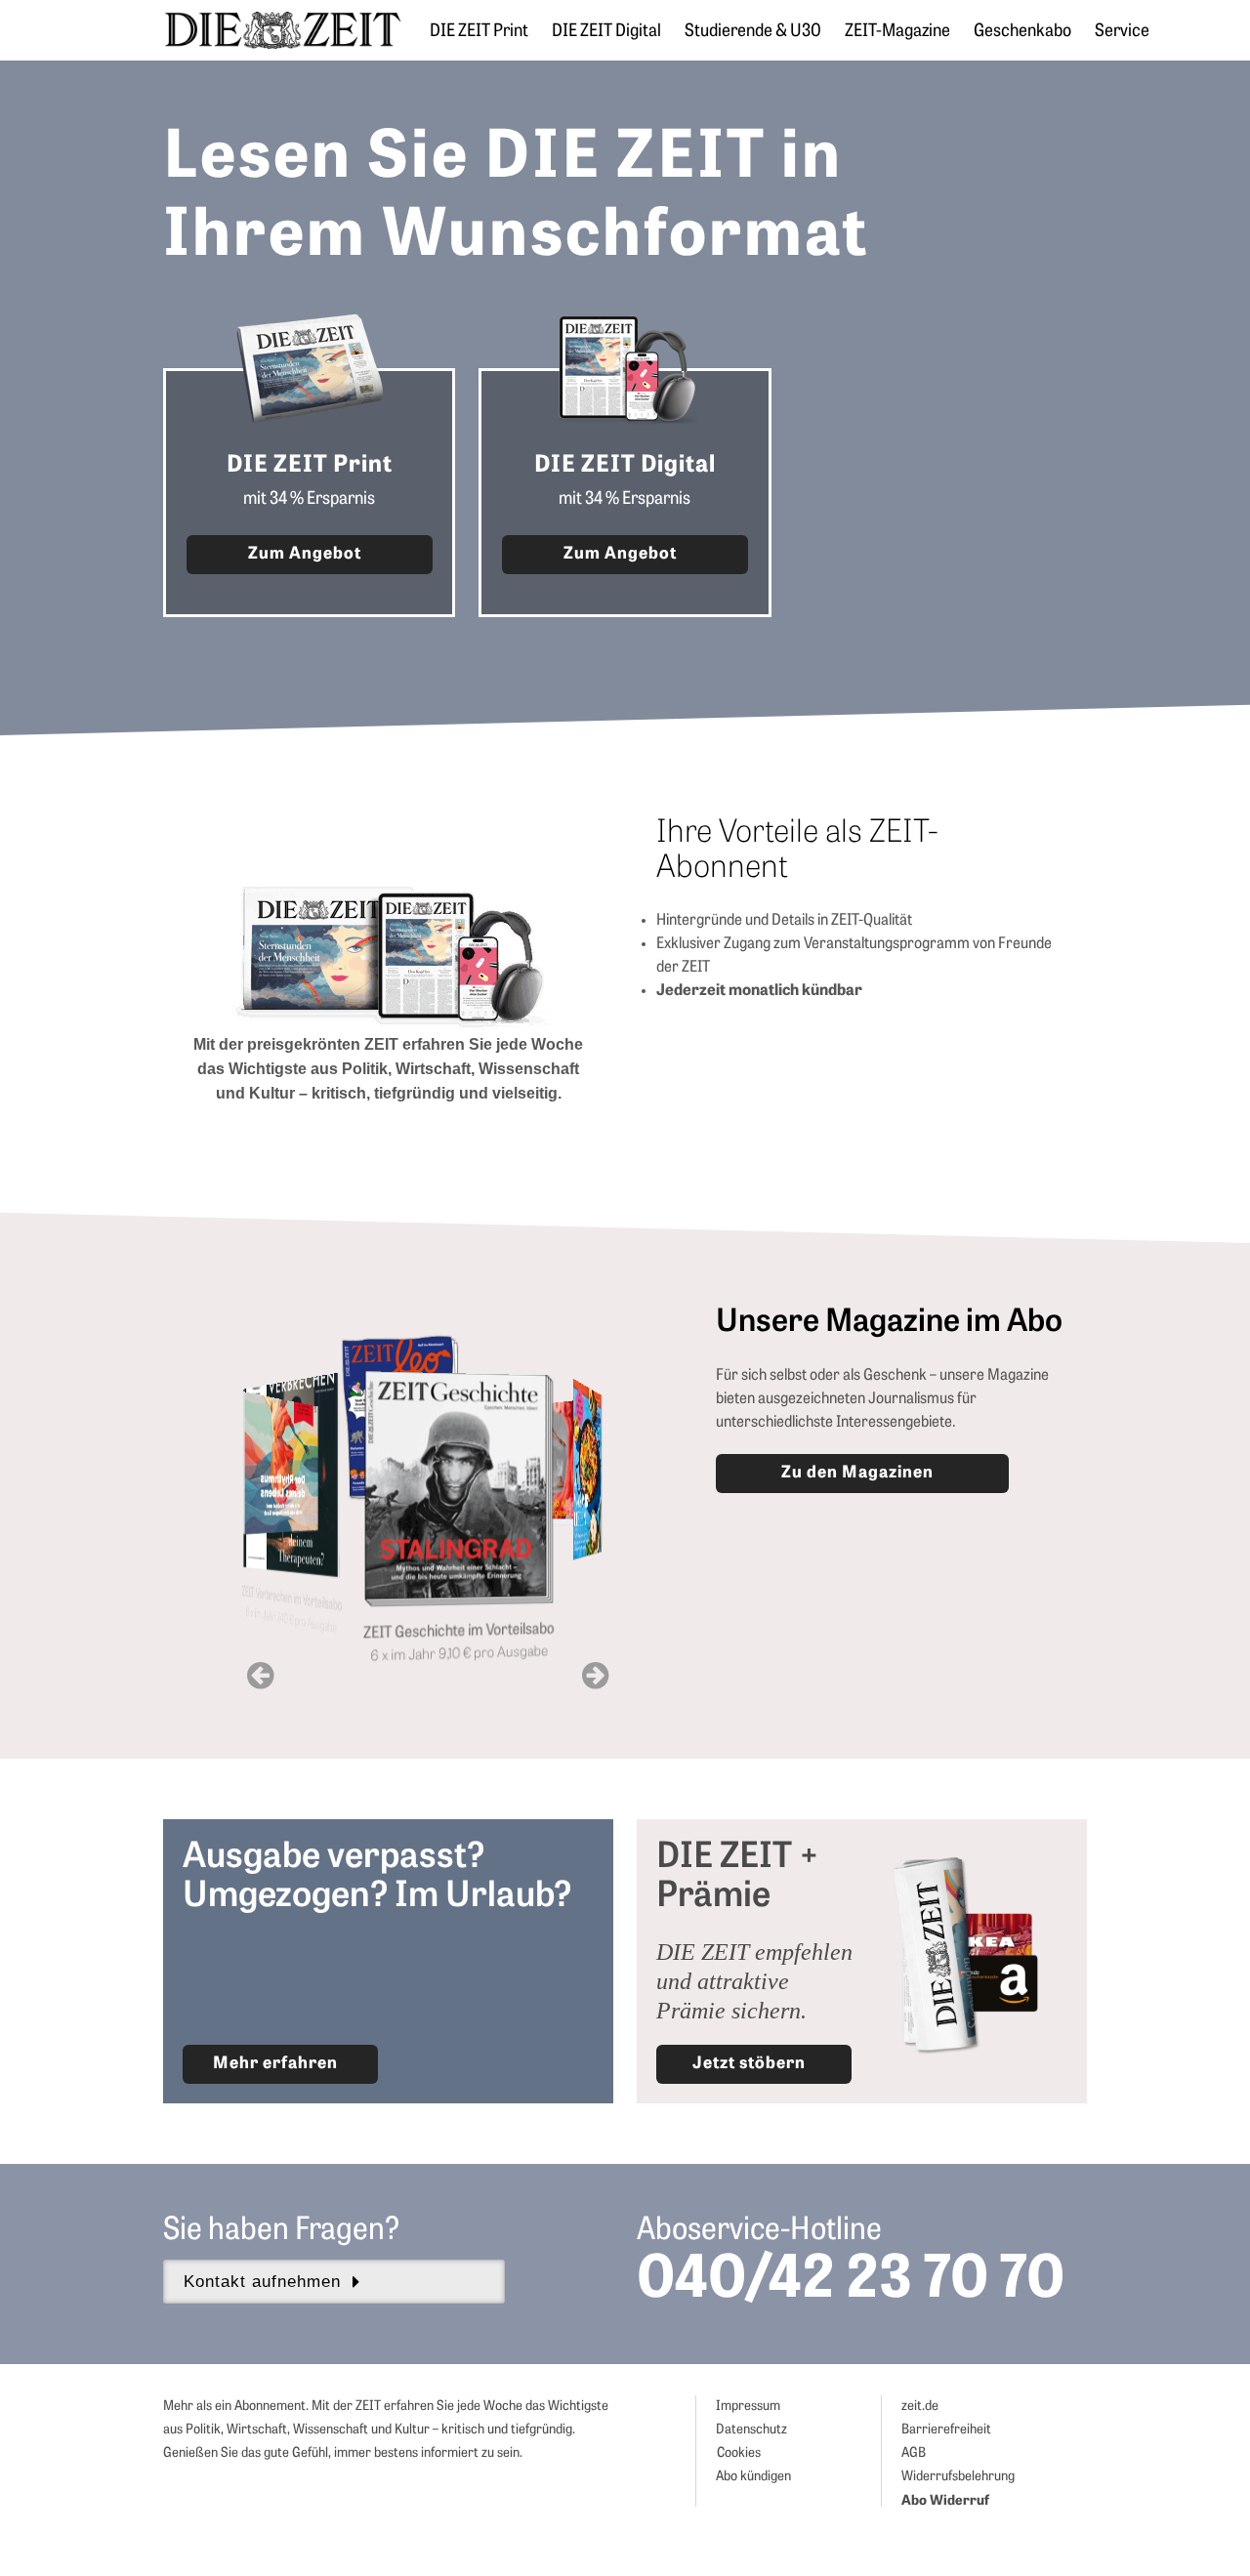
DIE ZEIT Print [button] (479, 32)
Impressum (748, 2407)
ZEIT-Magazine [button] (897, 32)
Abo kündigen (753, 2477)
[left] (260, 1677)
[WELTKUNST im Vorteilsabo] (561, 1435)
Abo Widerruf (945, 2501)
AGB (914, 2453)
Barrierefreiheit (946, 2430)
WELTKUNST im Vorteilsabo (560, 1547)
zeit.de (920, 2407)
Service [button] (1122, 32)
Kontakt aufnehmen (262, 2282)
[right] (595, 1677)
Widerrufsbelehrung (958, 2477)
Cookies (739, 2453)
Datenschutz (751, 2430)
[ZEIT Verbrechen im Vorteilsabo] (277, 1458)
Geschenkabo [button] (1022, 32)
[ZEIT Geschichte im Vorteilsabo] (428, 1495)
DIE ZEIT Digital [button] (606, 32)
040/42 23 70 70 (851, 2282)
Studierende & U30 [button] (753, 32)
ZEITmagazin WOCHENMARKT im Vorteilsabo (575, 1593)
